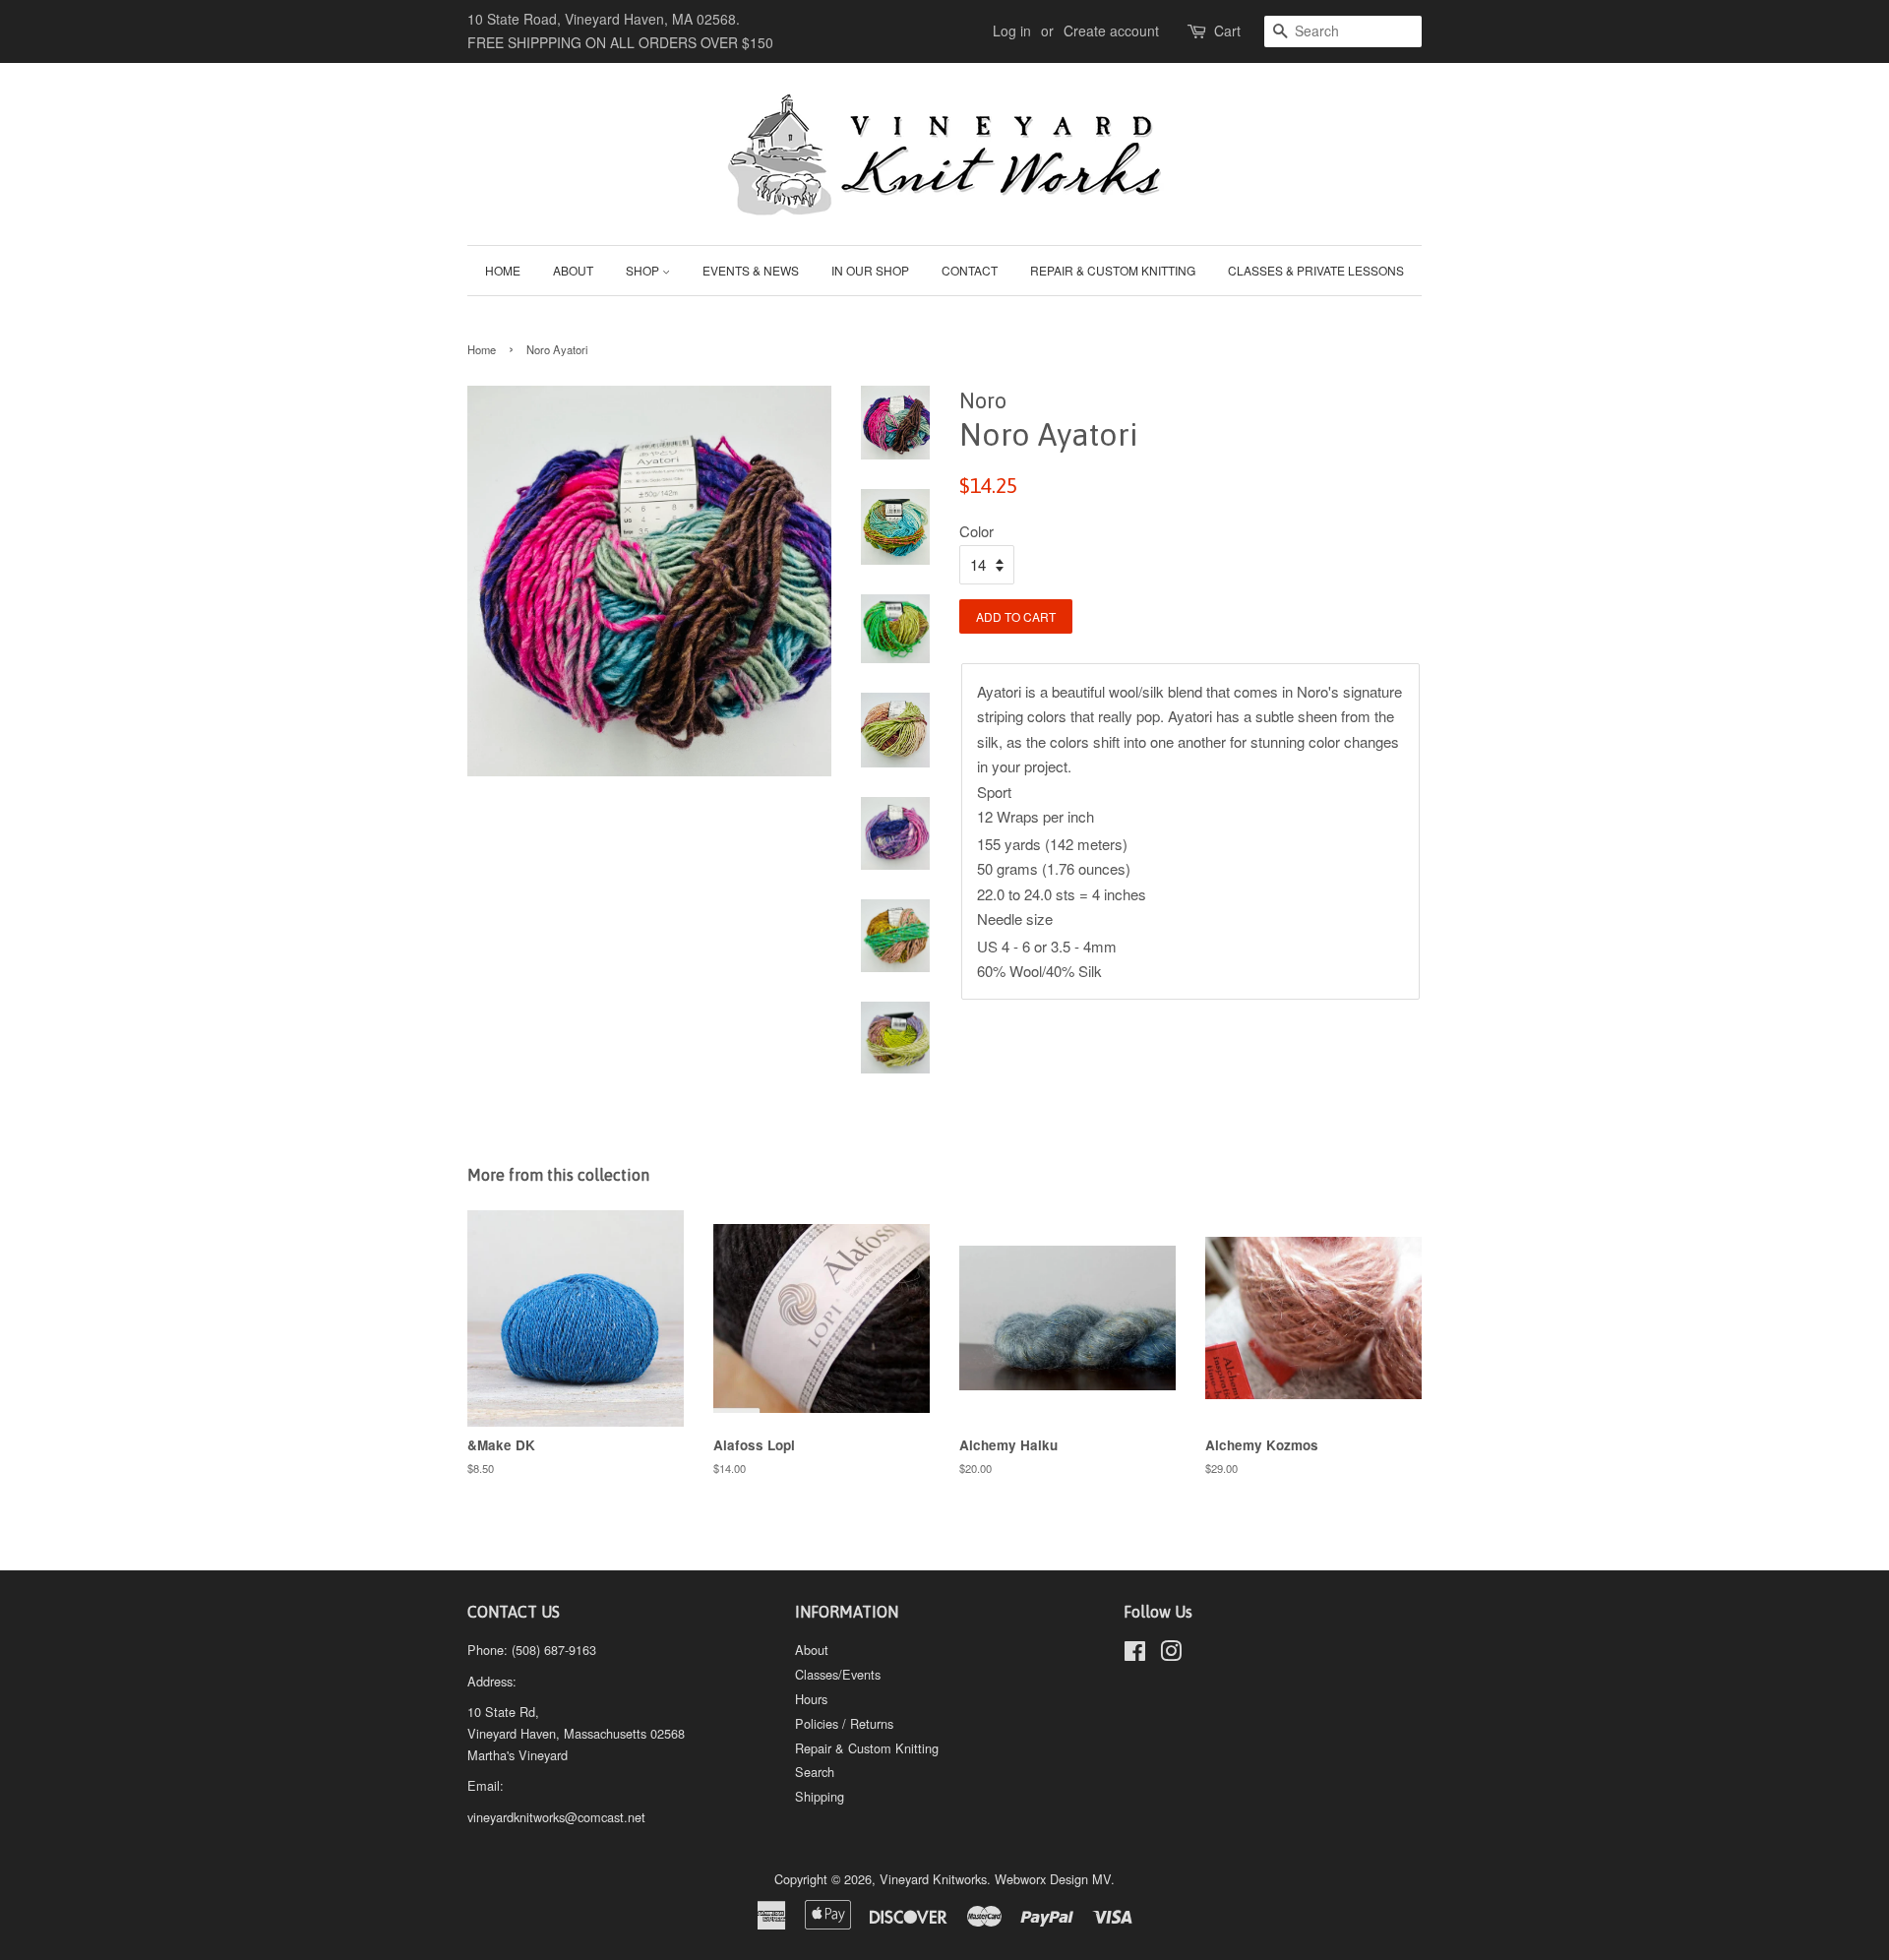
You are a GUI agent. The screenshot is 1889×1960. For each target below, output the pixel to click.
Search (815, 1772)
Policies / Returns (844, 1723)
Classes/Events (838, 1674)
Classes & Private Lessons (1316, 270)
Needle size (1015, 919)
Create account (1111, 31)
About (573, 270)
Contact (970, 270)
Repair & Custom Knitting (1113, 270)
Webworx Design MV (1053, 1879)
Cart (1227, 31)
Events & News (751, 270)
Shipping (820, 1796)
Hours (811, 1699)
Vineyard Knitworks (933, 1879)
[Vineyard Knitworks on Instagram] (1171, 1654)
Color (976, 531)
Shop (644, 270)
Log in (1012, 31)
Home (503, 270)
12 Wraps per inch (1036, 816)
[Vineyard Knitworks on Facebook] (1135, 1654)
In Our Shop (870, 270)
